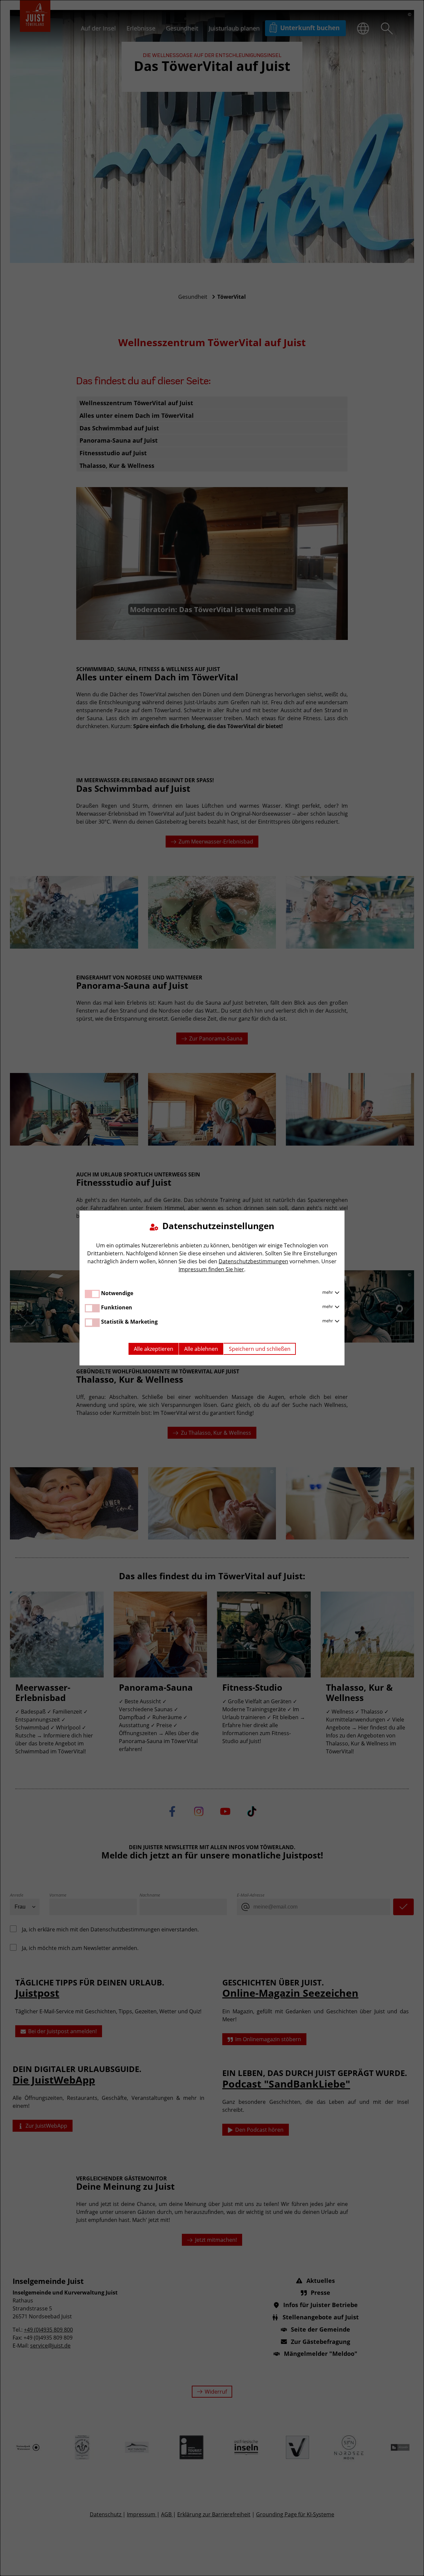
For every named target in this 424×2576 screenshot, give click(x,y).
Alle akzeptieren (154, 1349)
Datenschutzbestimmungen (253, 1261)
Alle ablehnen (201, 1349)
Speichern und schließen (260, 1349)
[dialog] (212, 1288)
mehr (328, 1292)
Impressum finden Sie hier (211, 1269)
